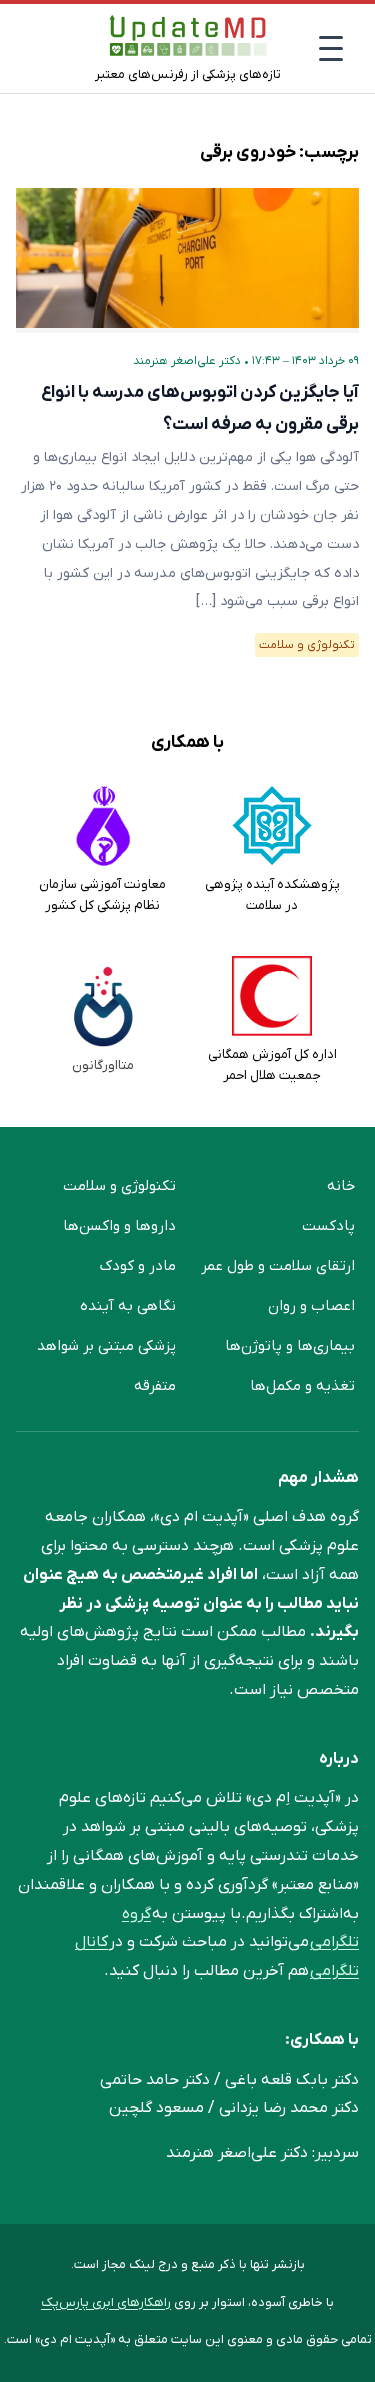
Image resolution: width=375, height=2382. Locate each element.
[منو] (331, 48)
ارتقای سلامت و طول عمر (278, 1266)
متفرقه (155, 1386)
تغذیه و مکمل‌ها (302, 1386)
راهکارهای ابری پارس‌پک (106, 2302)
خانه (341, 1186)
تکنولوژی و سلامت (307, 645)
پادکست (328, 1226)
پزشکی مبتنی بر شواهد (106, 1346)
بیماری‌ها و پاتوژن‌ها (290, 1346)
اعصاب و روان (311, 1306)
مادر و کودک (138, 1266)
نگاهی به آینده (128, 1306)
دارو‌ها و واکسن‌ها (119, 1226)
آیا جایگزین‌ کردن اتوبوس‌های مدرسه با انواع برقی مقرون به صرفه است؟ (200, 408)
